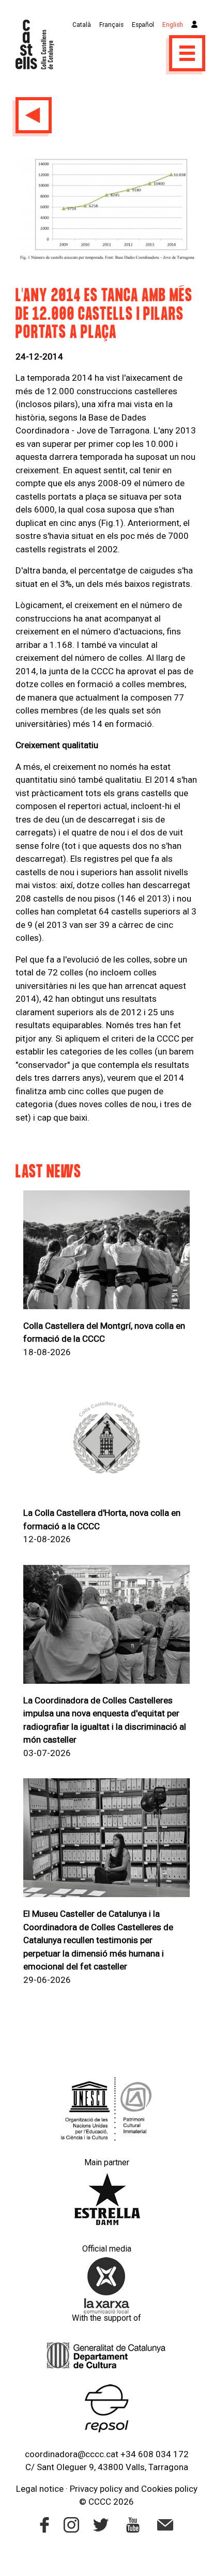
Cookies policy (169, 2489)
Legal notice (40, 2489)
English (173, 25)
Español (143, 25)
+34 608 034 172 (155, 2454)
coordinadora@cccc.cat (72, 2454)
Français (111, 25)
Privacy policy (96, 2489)
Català (82, 25)
